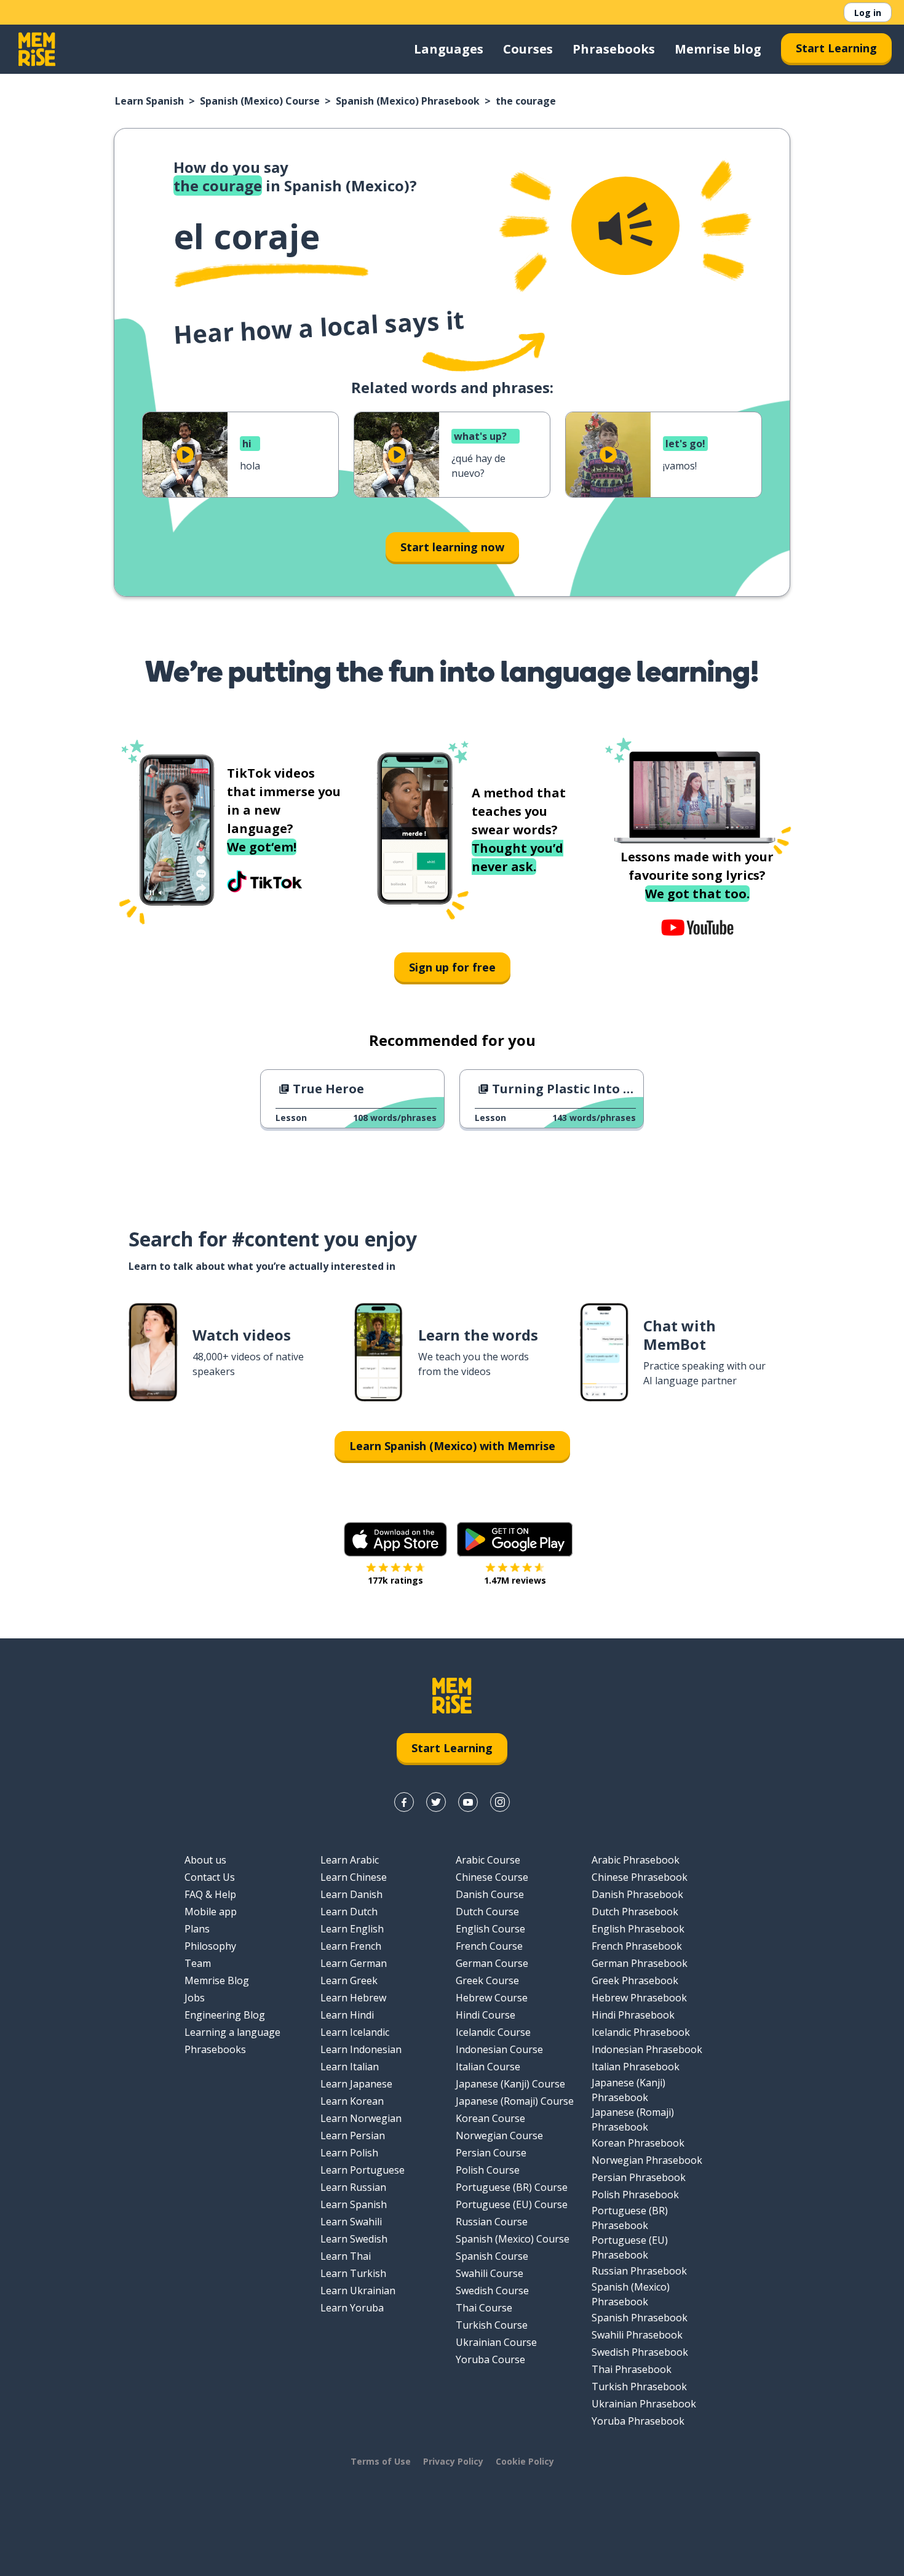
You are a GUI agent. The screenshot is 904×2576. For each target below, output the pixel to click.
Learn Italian (350, 2067)
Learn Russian (353, 2187)
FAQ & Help (210, 1894)
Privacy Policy (453, 2461)
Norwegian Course (499, 2135)
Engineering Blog (225, 2015)
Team (198, 1963)
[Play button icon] (185, 455)
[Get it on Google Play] (515, 1539)
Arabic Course (488, 1860)
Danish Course (490, 1894)
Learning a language (232, 2032)
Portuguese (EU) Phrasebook (630, 2247)
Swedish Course (492, 2291)
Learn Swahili (351, 2222)
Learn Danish (351, 1894)
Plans (197, 1929)
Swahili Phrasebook (637, 2335)
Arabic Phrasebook (636, 1860)
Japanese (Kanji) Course (510, 2084)
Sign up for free (452, 967)
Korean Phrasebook (638, 2143)
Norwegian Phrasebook (647, 2160)
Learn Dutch (349, 1912)
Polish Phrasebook (635, 2195)
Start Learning (836, 48)
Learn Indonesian (361, 2049)
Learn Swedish (354, 2239)
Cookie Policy (525, 2461)
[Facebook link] (404, 1802)
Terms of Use (381, 2461)
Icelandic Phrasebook (641, 2032)
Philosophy (210, 1946)
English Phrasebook (638, 1929)
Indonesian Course (499, 2049)
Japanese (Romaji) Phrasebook (633, 2119)
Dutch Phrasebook (635, 1912)
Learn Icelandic (355, 2032)
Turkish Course (492, 2325)
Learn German (354, 1963)
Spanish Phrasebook (640, 2318)
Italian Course (488, 2067)
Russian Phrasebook (639, 2271)
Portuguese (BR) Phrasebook (630, 2218)
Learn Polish (349, 2153)
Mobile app (211, 1912)
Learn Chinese (354, 1877)
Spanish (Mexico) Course (260, 101)
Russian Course (492, 2222)
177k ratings (395, 1580)
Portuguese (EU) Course (512, 2204)
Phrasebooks (614, 49)
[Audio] (625, 226)
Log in (868, 13)
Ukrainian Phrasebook (644, 2404)
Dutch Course (487, 1912)
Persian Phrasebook (639, 2177)
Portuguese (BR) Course (512, 2187)
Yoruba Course (490, 2359)
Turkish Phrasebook (639, 2387)
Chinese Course (492, 1877)
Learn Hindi (347, 2015)
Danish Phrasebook (637, 1894)
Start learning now (452, 547)
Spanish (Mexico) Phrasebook (408, 101)
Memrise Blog (217, 1980)
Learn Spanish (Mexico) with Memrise (452, 1446)
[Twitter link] (436, 1802)
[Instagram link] (500, 1802)
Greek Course (487, 1980)
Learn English (352, 1929)
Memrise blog (718, 49)
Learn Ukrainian (358, 2291)
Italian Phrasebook (636, 2067)
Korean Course (490, 2118)
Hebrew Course (492, 1998)
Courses (528, 49)
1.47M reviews (515, 1580)
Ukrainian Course (496, 2342)
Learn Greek (349, 1980)
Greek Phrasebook (635, 1980)
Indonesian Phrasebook (647, 2049)
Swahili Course (490, 2273)
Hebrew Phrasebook (639, 1998)
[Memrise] (37, 49)
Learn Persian (353, 2135)
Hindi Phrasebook (633, 2015)
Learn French (351, 1946)
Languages (449, 49)
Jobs (195, 1998)
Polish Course (488, 2170)
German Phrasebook (640, 1963)
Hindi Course (486, 2015)
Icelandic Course (493, 2032)
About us (205, 1860)
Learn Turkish (353, 2273)
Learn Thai (346, 2256)
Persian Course (491, 2153)
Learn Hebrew (353, 1998)
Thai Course (484, 2308)
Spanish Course (492, 2256)
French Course (489, 1946)
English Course (490, 1929)
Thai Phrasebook (632, 2369)
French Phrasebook (637, 1946)
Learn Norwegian (361, 2118)
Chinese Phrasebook (640, 1877)
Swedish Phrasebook (640, 2352)
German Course (492, 1963)
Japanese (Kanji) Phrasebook (628, 2090)
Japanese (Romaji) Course (515, 2101)
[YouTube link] (468, 1802)
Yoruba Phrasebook (638, 2421)
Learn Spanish (149, 101)
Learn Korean (352, 2101)
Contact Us (210, 1877)
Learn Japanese (356, 2084)
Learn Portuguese (363, 2170)
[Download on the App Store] (395, 1539)
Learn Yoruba (352, 2308)
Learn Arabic (350, 1860)
